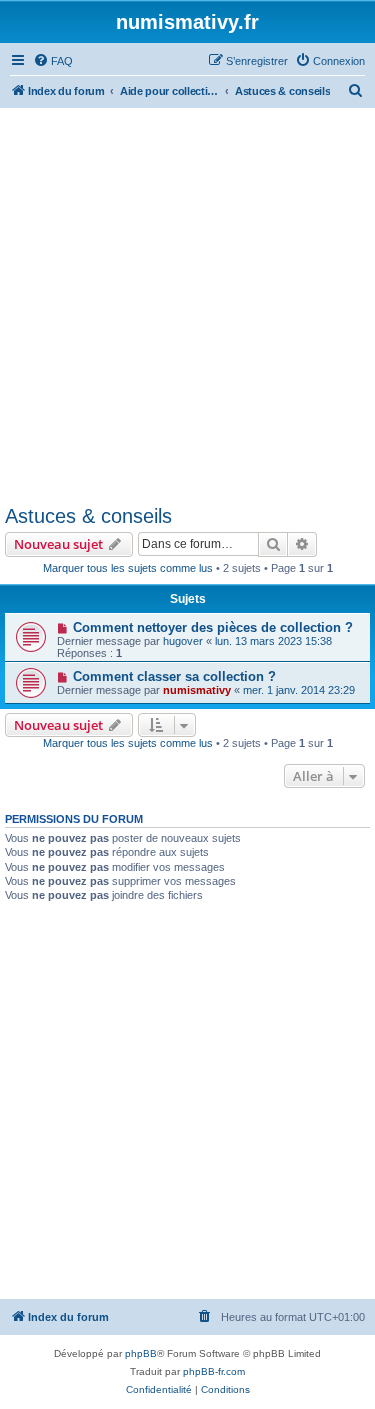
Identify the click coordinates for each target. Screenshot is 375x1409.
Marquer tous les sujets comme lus (128, 568)
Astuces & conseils (88, 516)
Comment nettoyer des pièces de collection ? (213, 627)
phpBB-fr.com (214, 1371)
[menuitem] (53, 61)
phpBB (141, 1353)
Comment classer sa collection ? (174, 676)
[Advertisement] (187, 305)
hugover (183, 641)
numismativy (197, 690)
